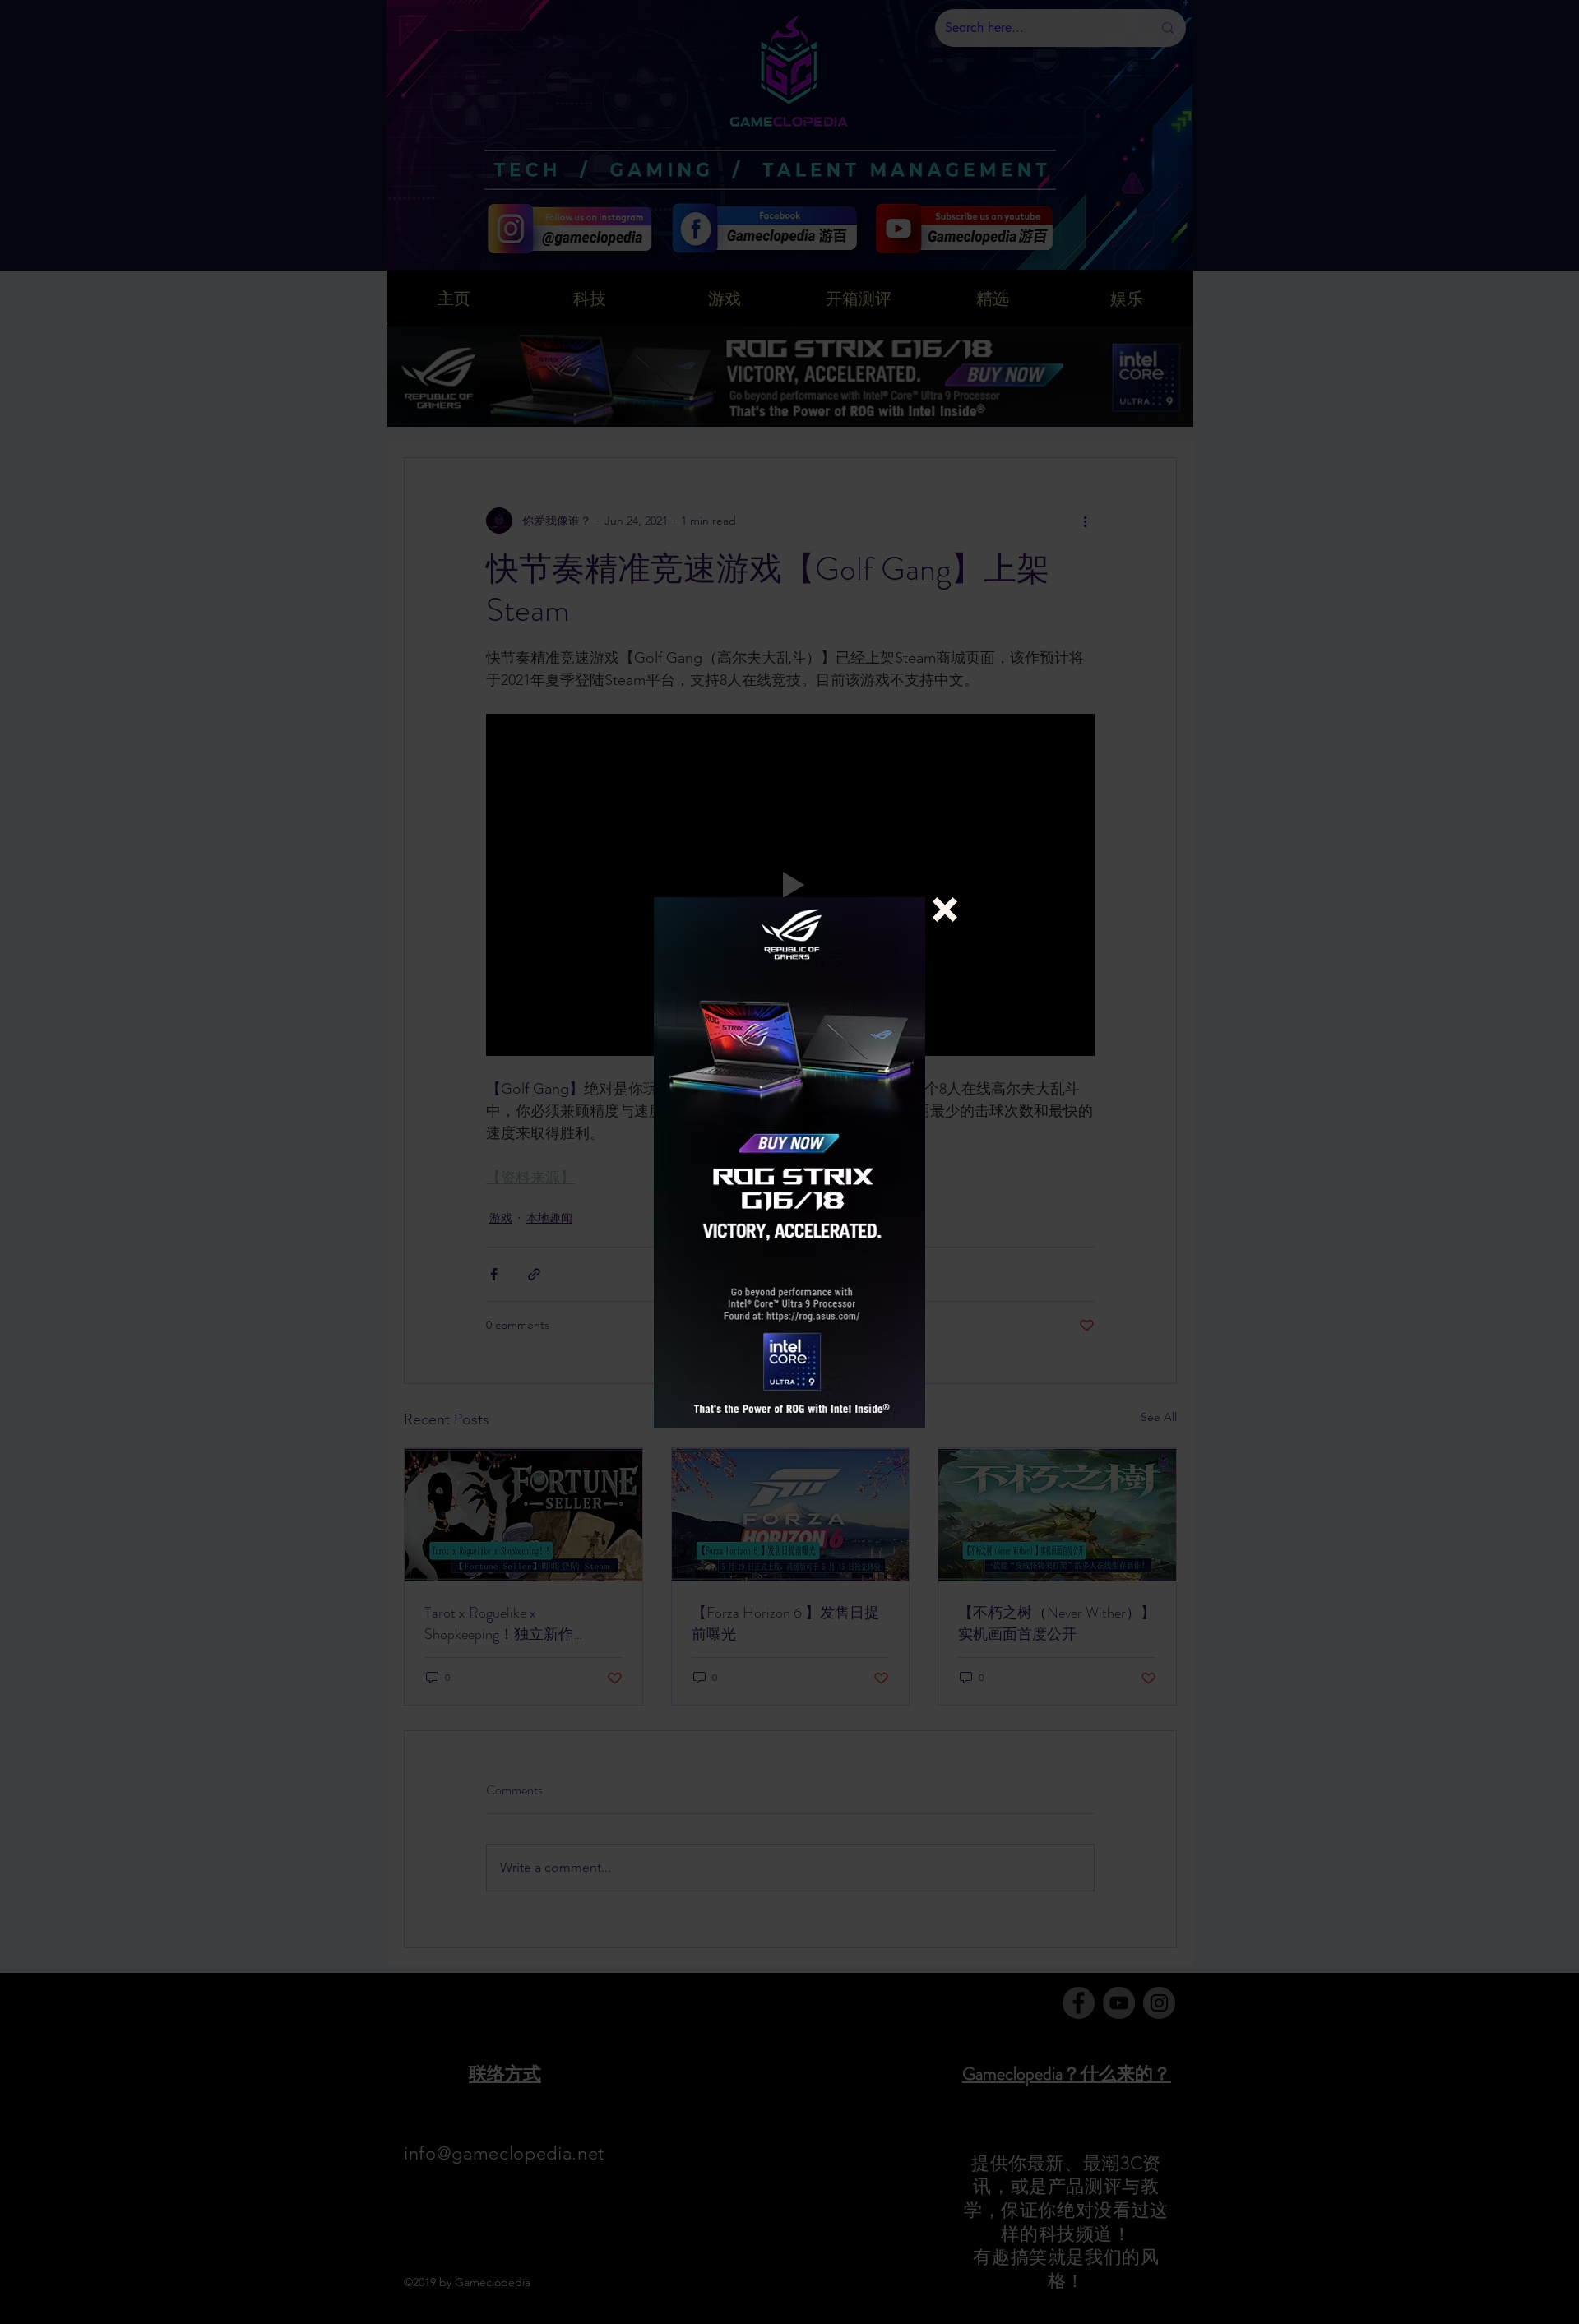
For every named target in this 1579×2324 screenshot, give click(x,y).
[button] (945, 910)
